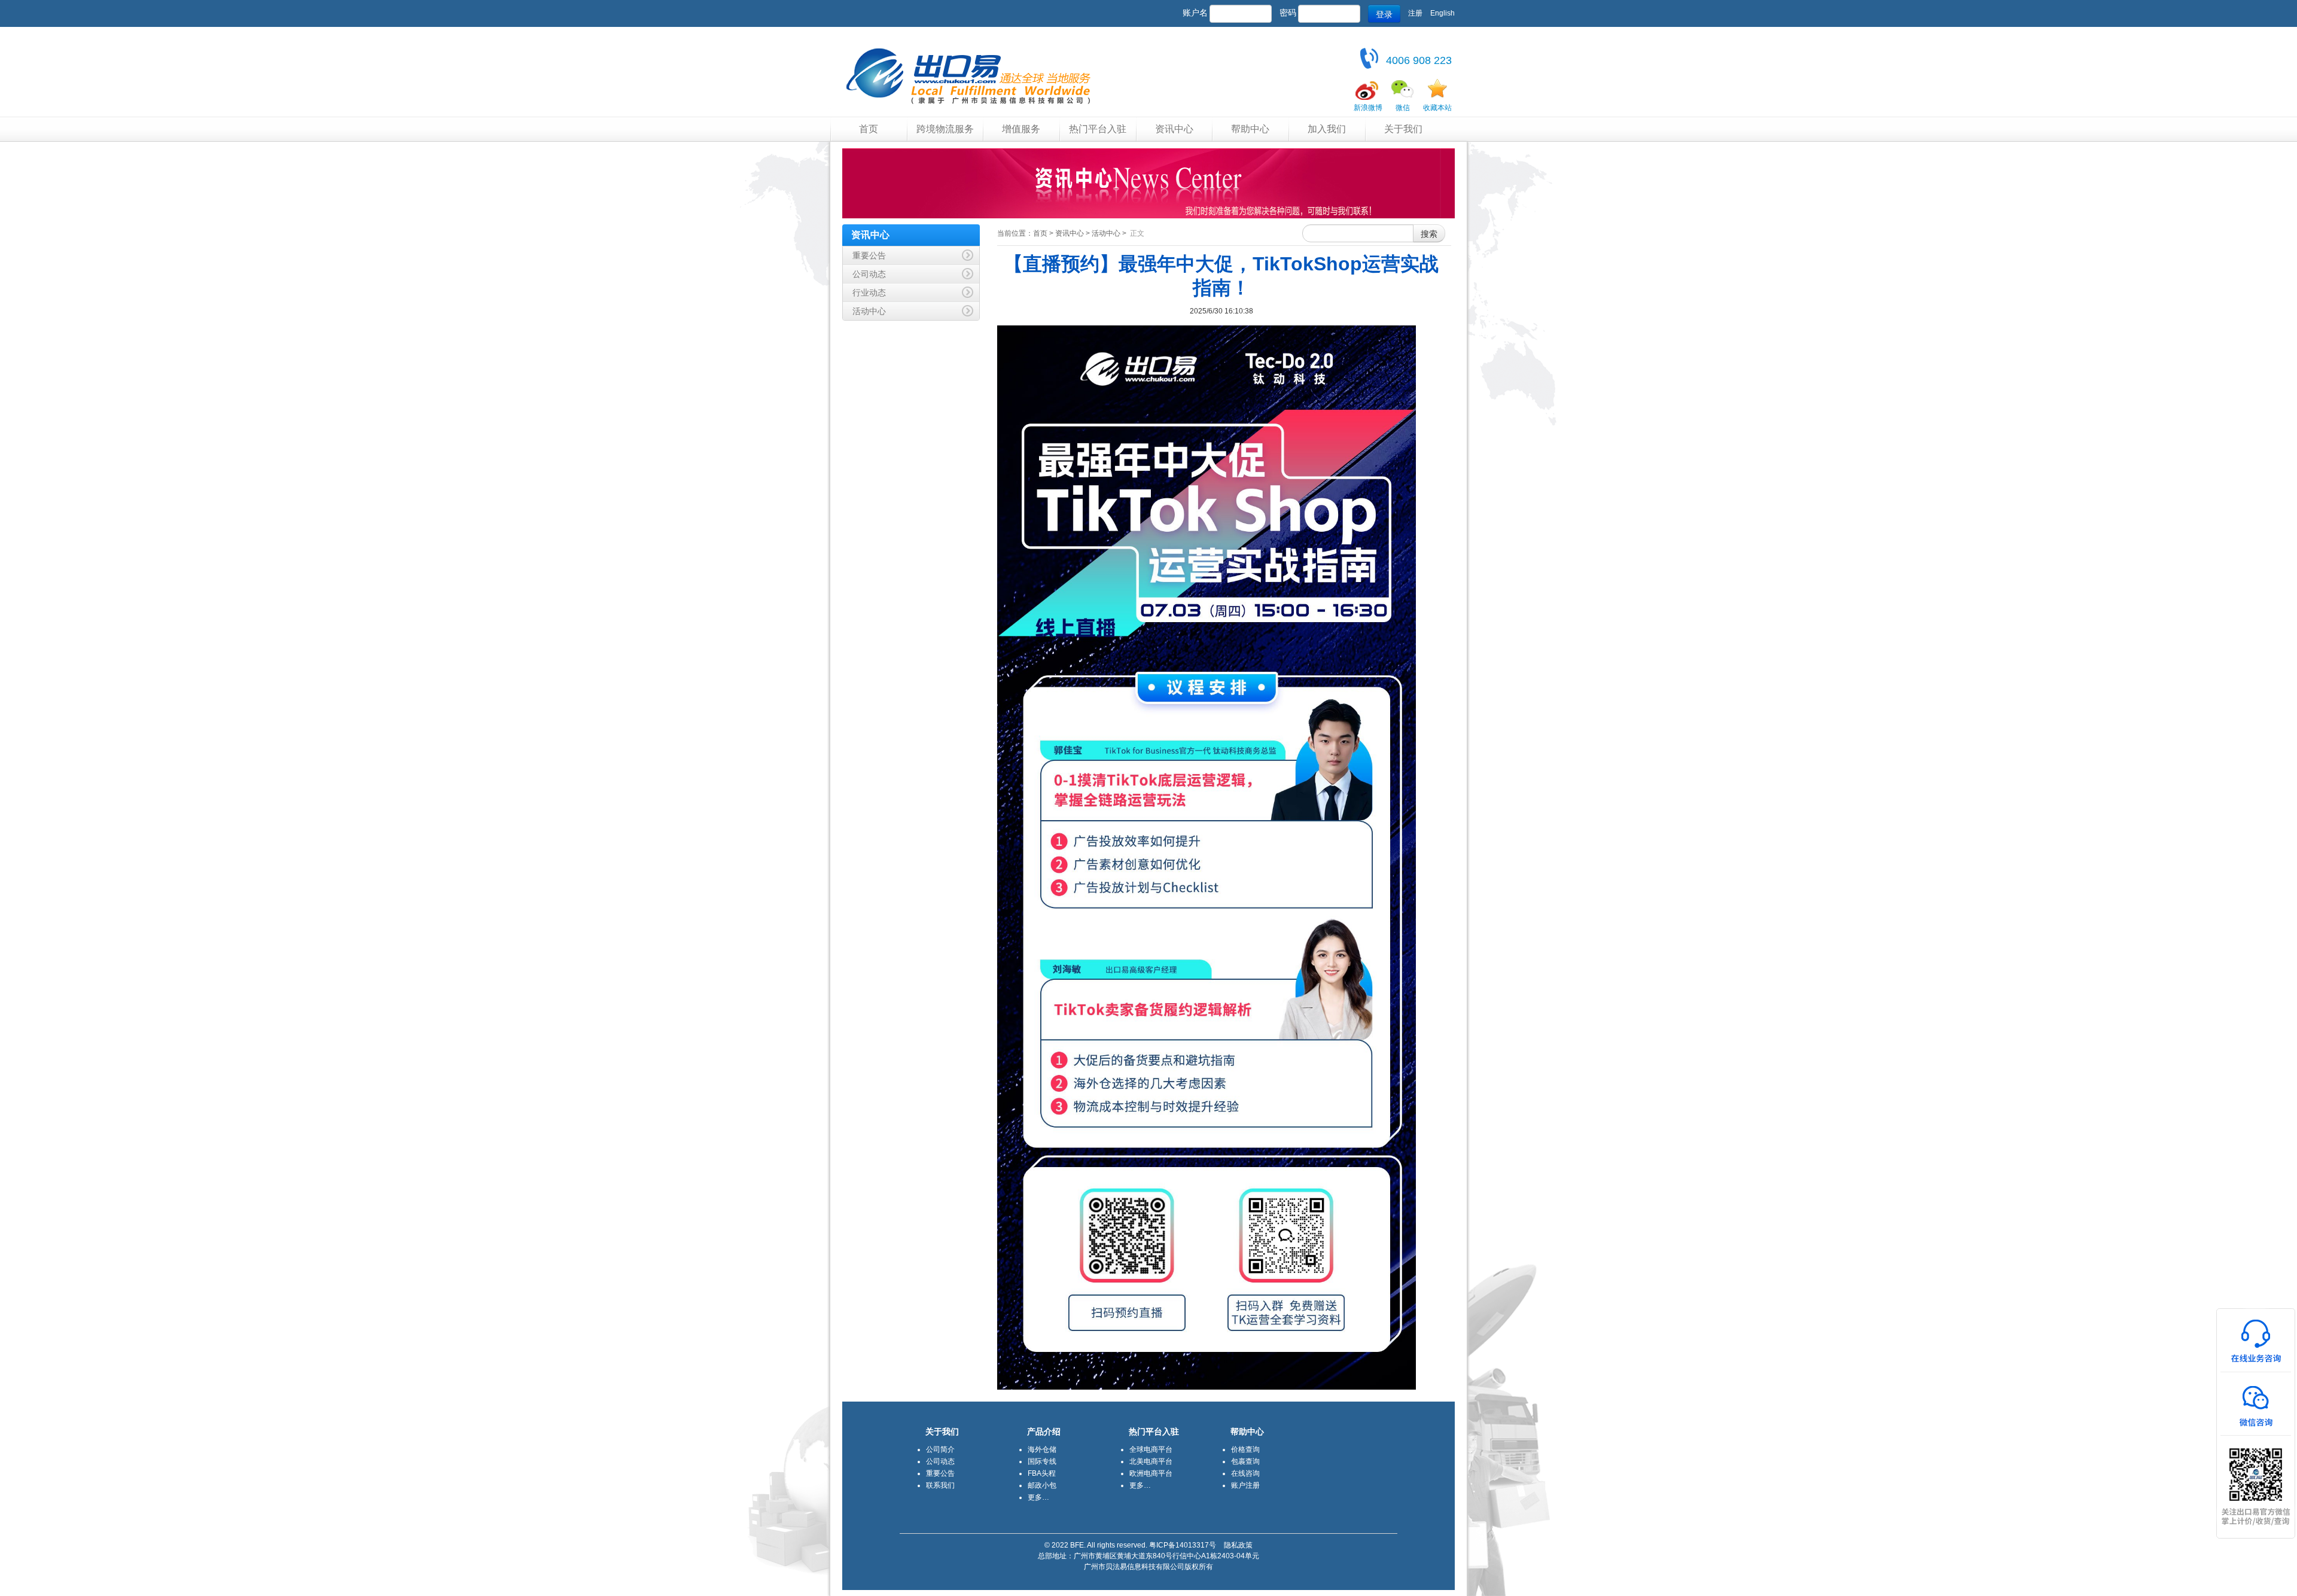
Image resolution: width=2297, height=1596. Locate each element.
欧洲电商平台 (1151, 1473)
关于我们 (1403, 129)
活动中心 (1106, 233)
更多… (1038, 1497)
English (1443, 13)
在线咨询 (1245, 1473)
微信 (1403, 108)
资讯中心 (1174, 129)
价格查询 (1245, 1449)
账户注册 (1245, 1485)
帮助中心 (1250, 129)
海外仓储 (1042, 1449)
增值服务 (1021, 129)
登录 (1384, 14)
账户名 (1195, 13)
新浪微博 (1368, 108)
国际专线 (1042, 1461)
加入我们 (1327, 129)
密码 (1288, 13)
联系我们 (940, 1485)
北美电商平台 (1151, 1461)
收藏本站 (1437, 108)
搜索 (1429, 233)
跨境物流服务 (945, 129)
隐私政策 (1238, 1545)
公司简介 (940, 1449)
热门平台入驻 (1098, 129)
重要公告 (940, 1473)
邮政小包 (1042, 1485)
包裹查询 (1245, 1461)
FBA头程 (1042, 1473)
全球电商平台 (1151, 1449)
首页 (869, 129)
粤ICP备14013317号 (1183, 1545)
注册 (1415, 13)
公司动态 (940, 1461)
